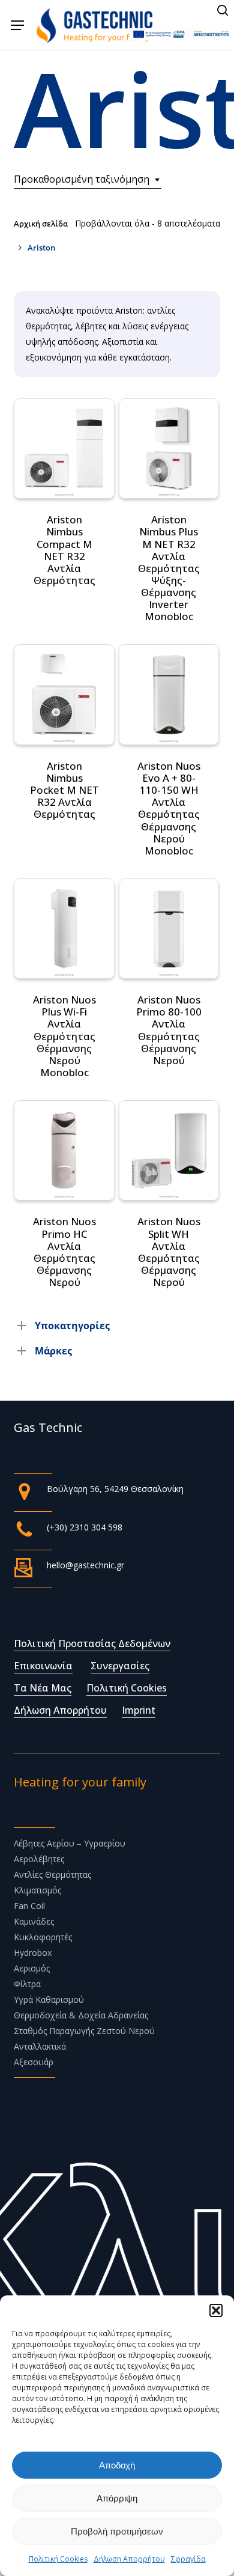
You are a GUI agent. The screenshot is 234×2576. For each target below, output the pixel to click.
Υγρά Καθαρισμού (49, 1999)
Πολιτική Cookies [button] (127, 1688)
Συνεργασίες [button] (120, 1666)
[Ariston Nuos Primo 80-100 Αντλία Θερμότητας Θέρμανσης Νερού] (169, 929)
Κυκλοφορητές (43, 1937)
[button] (216, 2310)
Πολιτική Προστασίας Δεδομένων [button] (92, 1643)
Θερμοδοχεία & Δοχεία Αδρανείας (81, 2015)
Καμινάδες (34, 1921)
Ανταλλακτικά (40, 2046)
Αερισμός (32, 1968)
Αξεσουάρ (34, 2062)
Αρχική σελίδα (41, 224)
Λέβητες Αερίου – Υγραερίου (70, 1843)
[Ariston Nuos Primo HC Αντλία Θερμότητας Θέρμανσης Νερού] (64, 1150)
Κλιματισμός (37, 1890)
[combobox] (88, 179)
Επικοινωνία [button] (43, 1666)
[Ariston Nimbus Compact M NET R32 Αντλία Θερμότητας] (64, 449)
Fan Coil (29, 1906)
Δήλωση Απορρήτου (129, 2559)
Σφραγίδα (188, 2559)
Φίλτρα (27, 1984)
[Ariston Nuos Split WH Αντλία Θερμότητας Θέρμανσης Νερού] (169, 1150)
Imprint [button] (139, 1710)
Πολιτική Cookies (58, 2559)
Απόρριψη (117, 2498)
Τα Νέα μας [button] (43, 1688)
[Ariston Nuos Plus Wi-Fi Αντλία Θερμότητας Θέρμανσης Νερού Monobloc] (64, 929)
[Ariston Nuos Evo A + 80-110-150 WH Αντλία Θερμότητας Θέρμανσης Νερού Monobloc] (169, 694)
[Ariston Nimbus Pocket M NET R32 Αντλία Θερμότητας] (64, 694)
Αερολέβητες (39, 1859)
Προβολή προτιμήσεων (117, 2531)
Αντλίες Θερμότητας (52, 1874)
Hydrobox (33, 1953)
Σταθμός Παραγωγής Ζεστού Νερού (84, 2031)
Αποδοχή (117, 2465)
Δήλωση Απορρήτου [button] (60, 1710)
